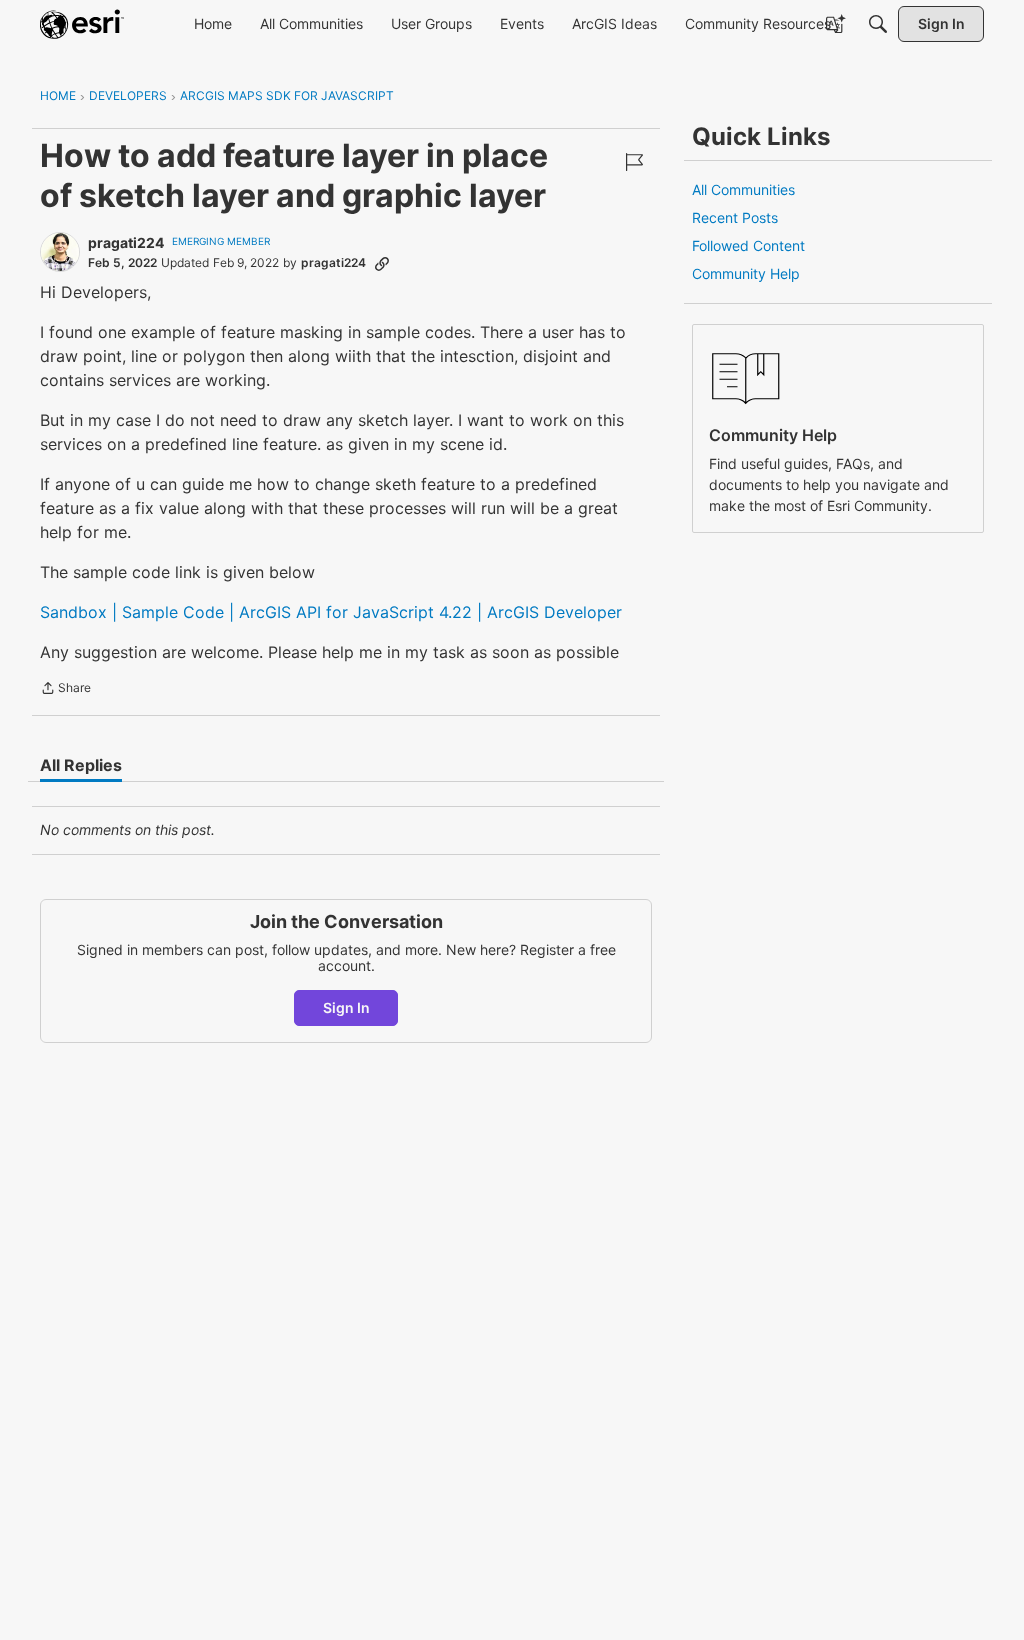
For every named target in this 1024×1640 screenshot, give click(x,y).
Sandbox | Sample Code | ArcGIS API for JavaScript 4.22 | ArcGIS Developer (331, 612)
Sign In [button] (346, 1007)
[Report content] (634, 162)
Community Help (746, 273)
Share (65, 690)
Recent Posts (735, 217)
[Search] (878, 24)
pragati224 (126, 242)
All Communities (743, 189)
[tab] (81, 765)
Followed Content (748, 245)
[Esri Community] (82, 24)
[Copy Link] (382, 263)
